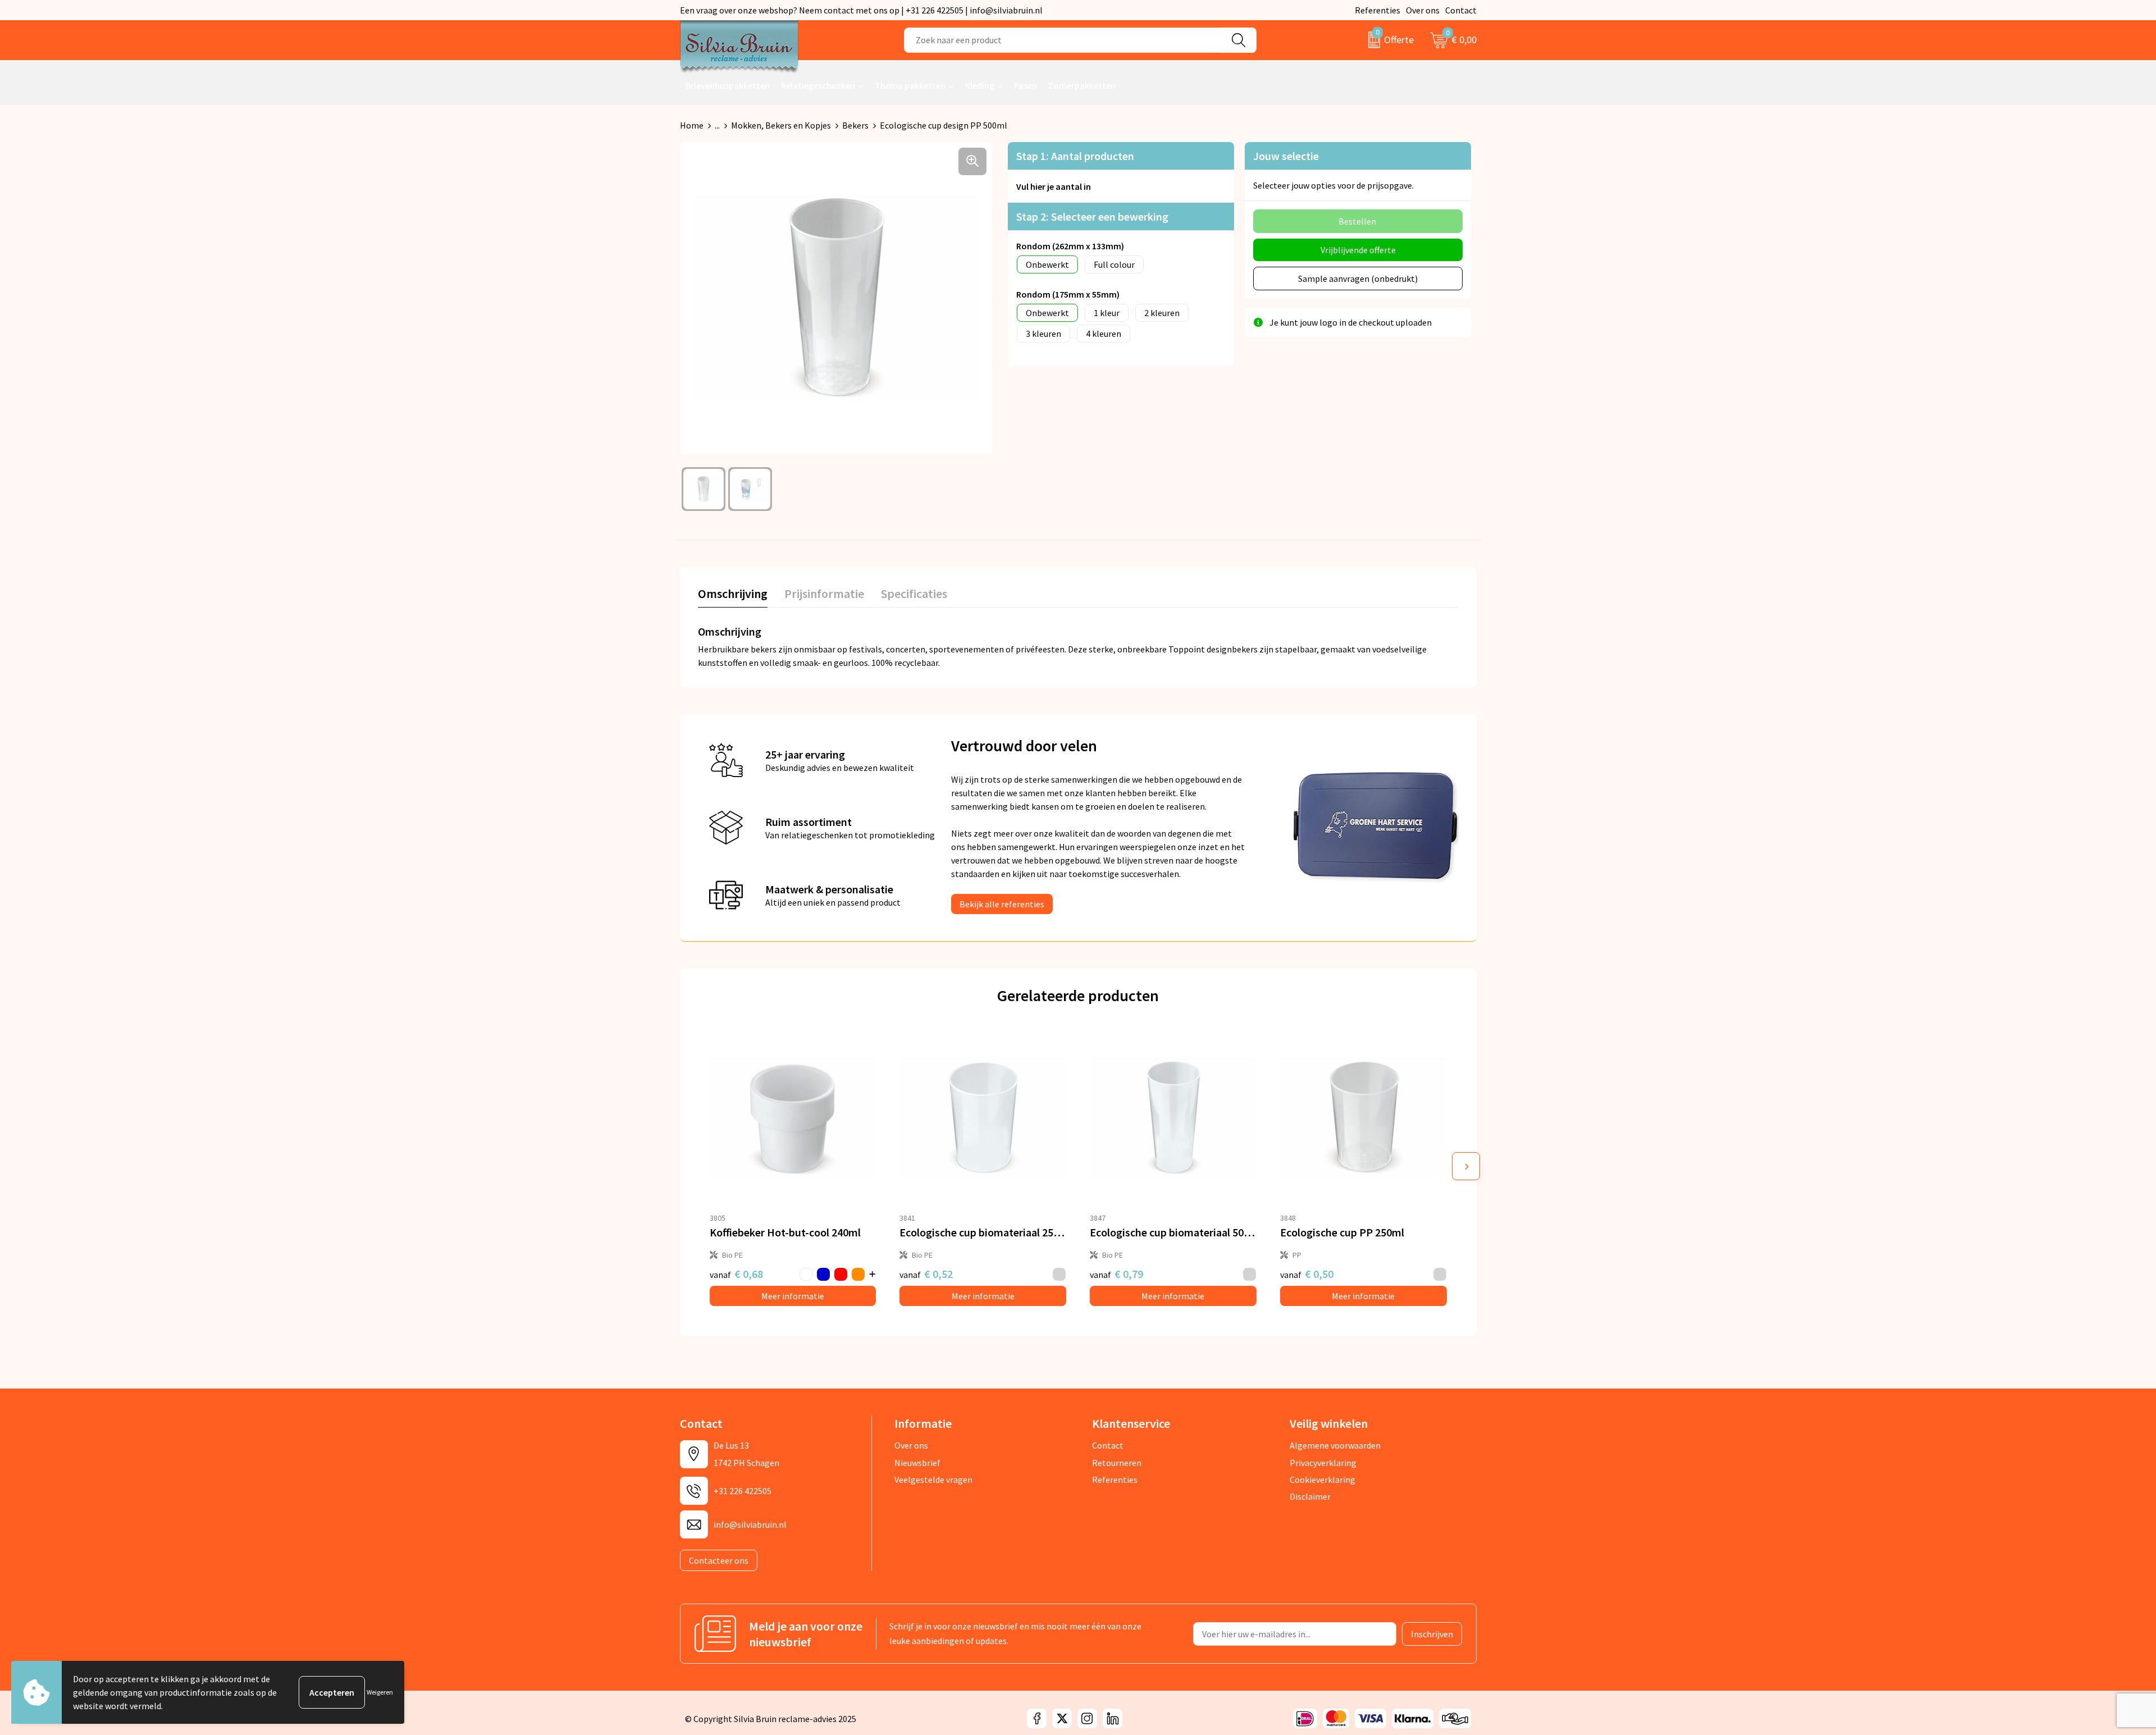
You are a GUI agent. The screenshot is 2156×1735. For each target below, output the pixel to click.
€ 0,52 (926, 1274)
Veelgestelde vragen (933, 1480)
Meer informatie (793, 1296)
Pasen (1026, 85)
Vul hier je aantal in (1054, 186)
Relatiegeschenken (818, 85)
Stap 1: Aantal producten (1075, 156)
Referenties (1378, 10)
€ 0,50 (1307, 1274)
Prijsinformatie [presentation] (824, 593)
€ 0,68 (736, 1274)
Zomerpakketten (1082, 85)
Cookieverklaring (1323, 1480)
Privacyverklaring (1323, 1463)
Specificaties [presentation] (914, 593)
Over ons (1423, 10)
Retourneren (1117, 1463)
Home (692, 125)
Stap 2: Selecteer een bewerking (1092, 216)
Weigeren (380, 1692)
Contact (1461, 10)
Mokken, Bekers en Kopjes (781, 125)
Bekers (855, 125)
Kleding (980, 85)
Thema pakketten (910, 85)
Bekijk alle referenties (1002, 904)
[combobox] (1062, 40)
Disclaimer (1310, 1496)
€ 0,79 (1116, 1274)
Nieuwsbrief (917, 1463)
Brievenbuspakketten (728, 85)
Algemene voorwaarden (1335, 1445)
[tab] (733, 596)
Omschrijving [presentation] (733, 593)
